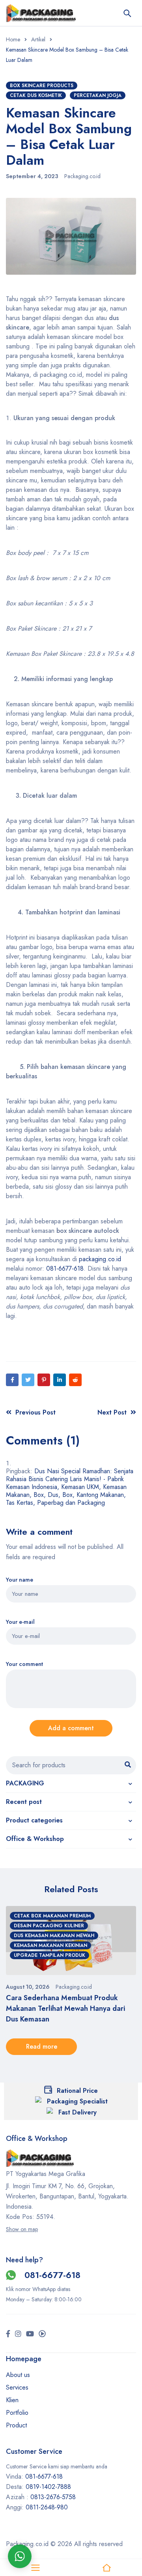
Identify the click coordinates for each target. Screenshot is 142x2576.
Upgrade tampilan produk (50, 1955)
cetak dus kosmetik (36, 95)
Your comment (24, 1664)
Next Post (112, 1412)
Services (17, 2387)
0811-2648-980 (47, 2507)
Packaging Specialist (77, 2101)
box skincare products (42, 86)
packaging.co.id (99, 1259)
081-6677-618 (65, 1268)
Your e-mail (20, 1622)
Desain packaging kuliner (49, 1926)
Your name (20, 1580)
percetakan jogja (98, 95)
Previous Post (35, 1412)
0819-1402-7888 (49, 2487)
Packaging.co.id (82, 176)
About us (18, 2375)
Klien (12, 2400)
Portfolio (17, 2413)
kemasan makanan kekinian (50, 1945)
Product (16, 2425)
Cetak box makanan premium (52, 1916)
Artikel (38, 39)
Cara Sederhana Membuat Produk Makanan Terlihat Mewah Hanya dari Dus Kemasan (65, 2008)
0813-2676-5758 (53, 2497)
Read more (42, 2046)
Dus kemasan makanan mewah (54, 1936)
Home (13, 39)
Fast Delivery (78, 2112)
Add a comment (71, 1728)
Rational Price (77, 2091)
